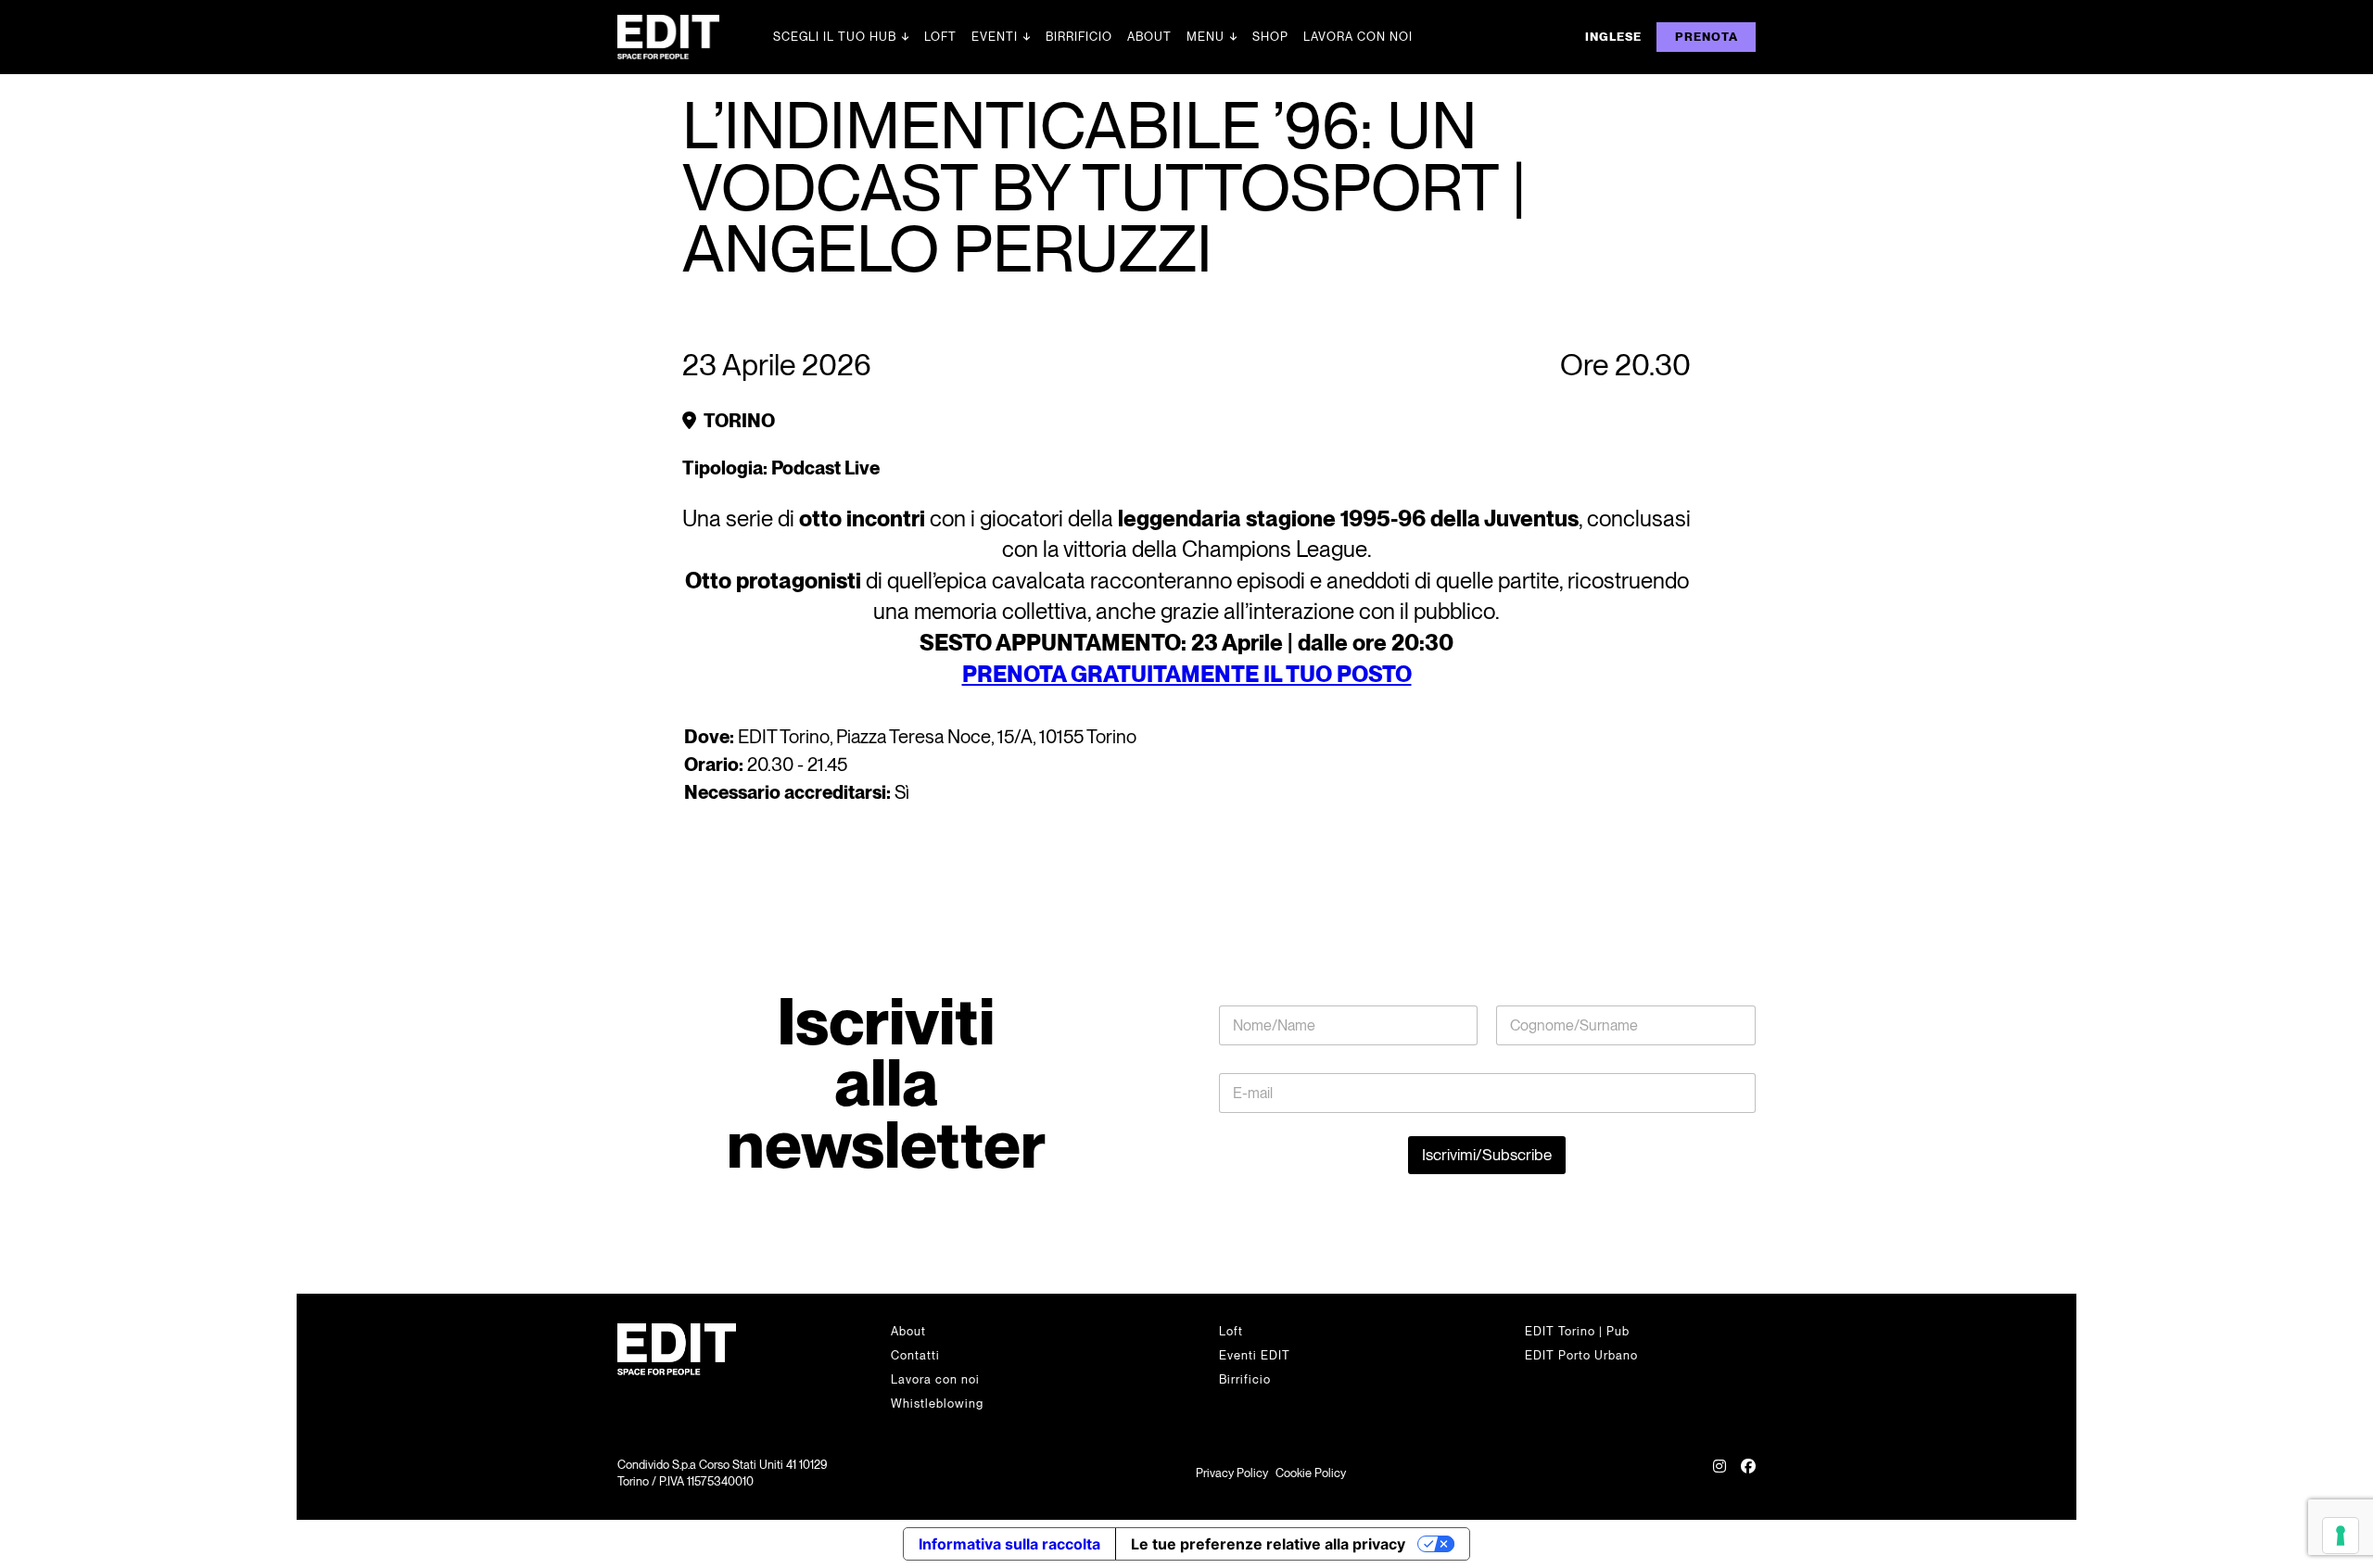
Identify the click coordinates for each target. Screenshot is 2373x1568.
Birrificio (1079, 37)
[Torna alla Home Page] (695, 37)
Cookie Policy (1311, 1473)
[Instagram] (1719, 1473)
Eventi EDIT (1255, 1355)
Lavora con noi (1358, 37)
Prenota (1707, 37)
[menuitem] (1613, 37)
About (1149, 37)
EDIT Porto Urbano (1581, 1355)
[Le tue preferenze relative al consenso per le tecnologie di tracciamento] (2341, 1536)
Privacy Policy (1232, 1473)
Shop (1270, 37)
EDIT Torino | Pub (1577, 1331)
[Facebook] (1748, 1473)
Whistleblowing (937, 1404)
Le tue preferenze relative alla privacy (1268, 1544)
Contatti (915, 1355)
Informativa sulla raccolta (1009, 1544)
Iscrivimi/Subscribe (1487, 1155)
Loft (940, 37)
